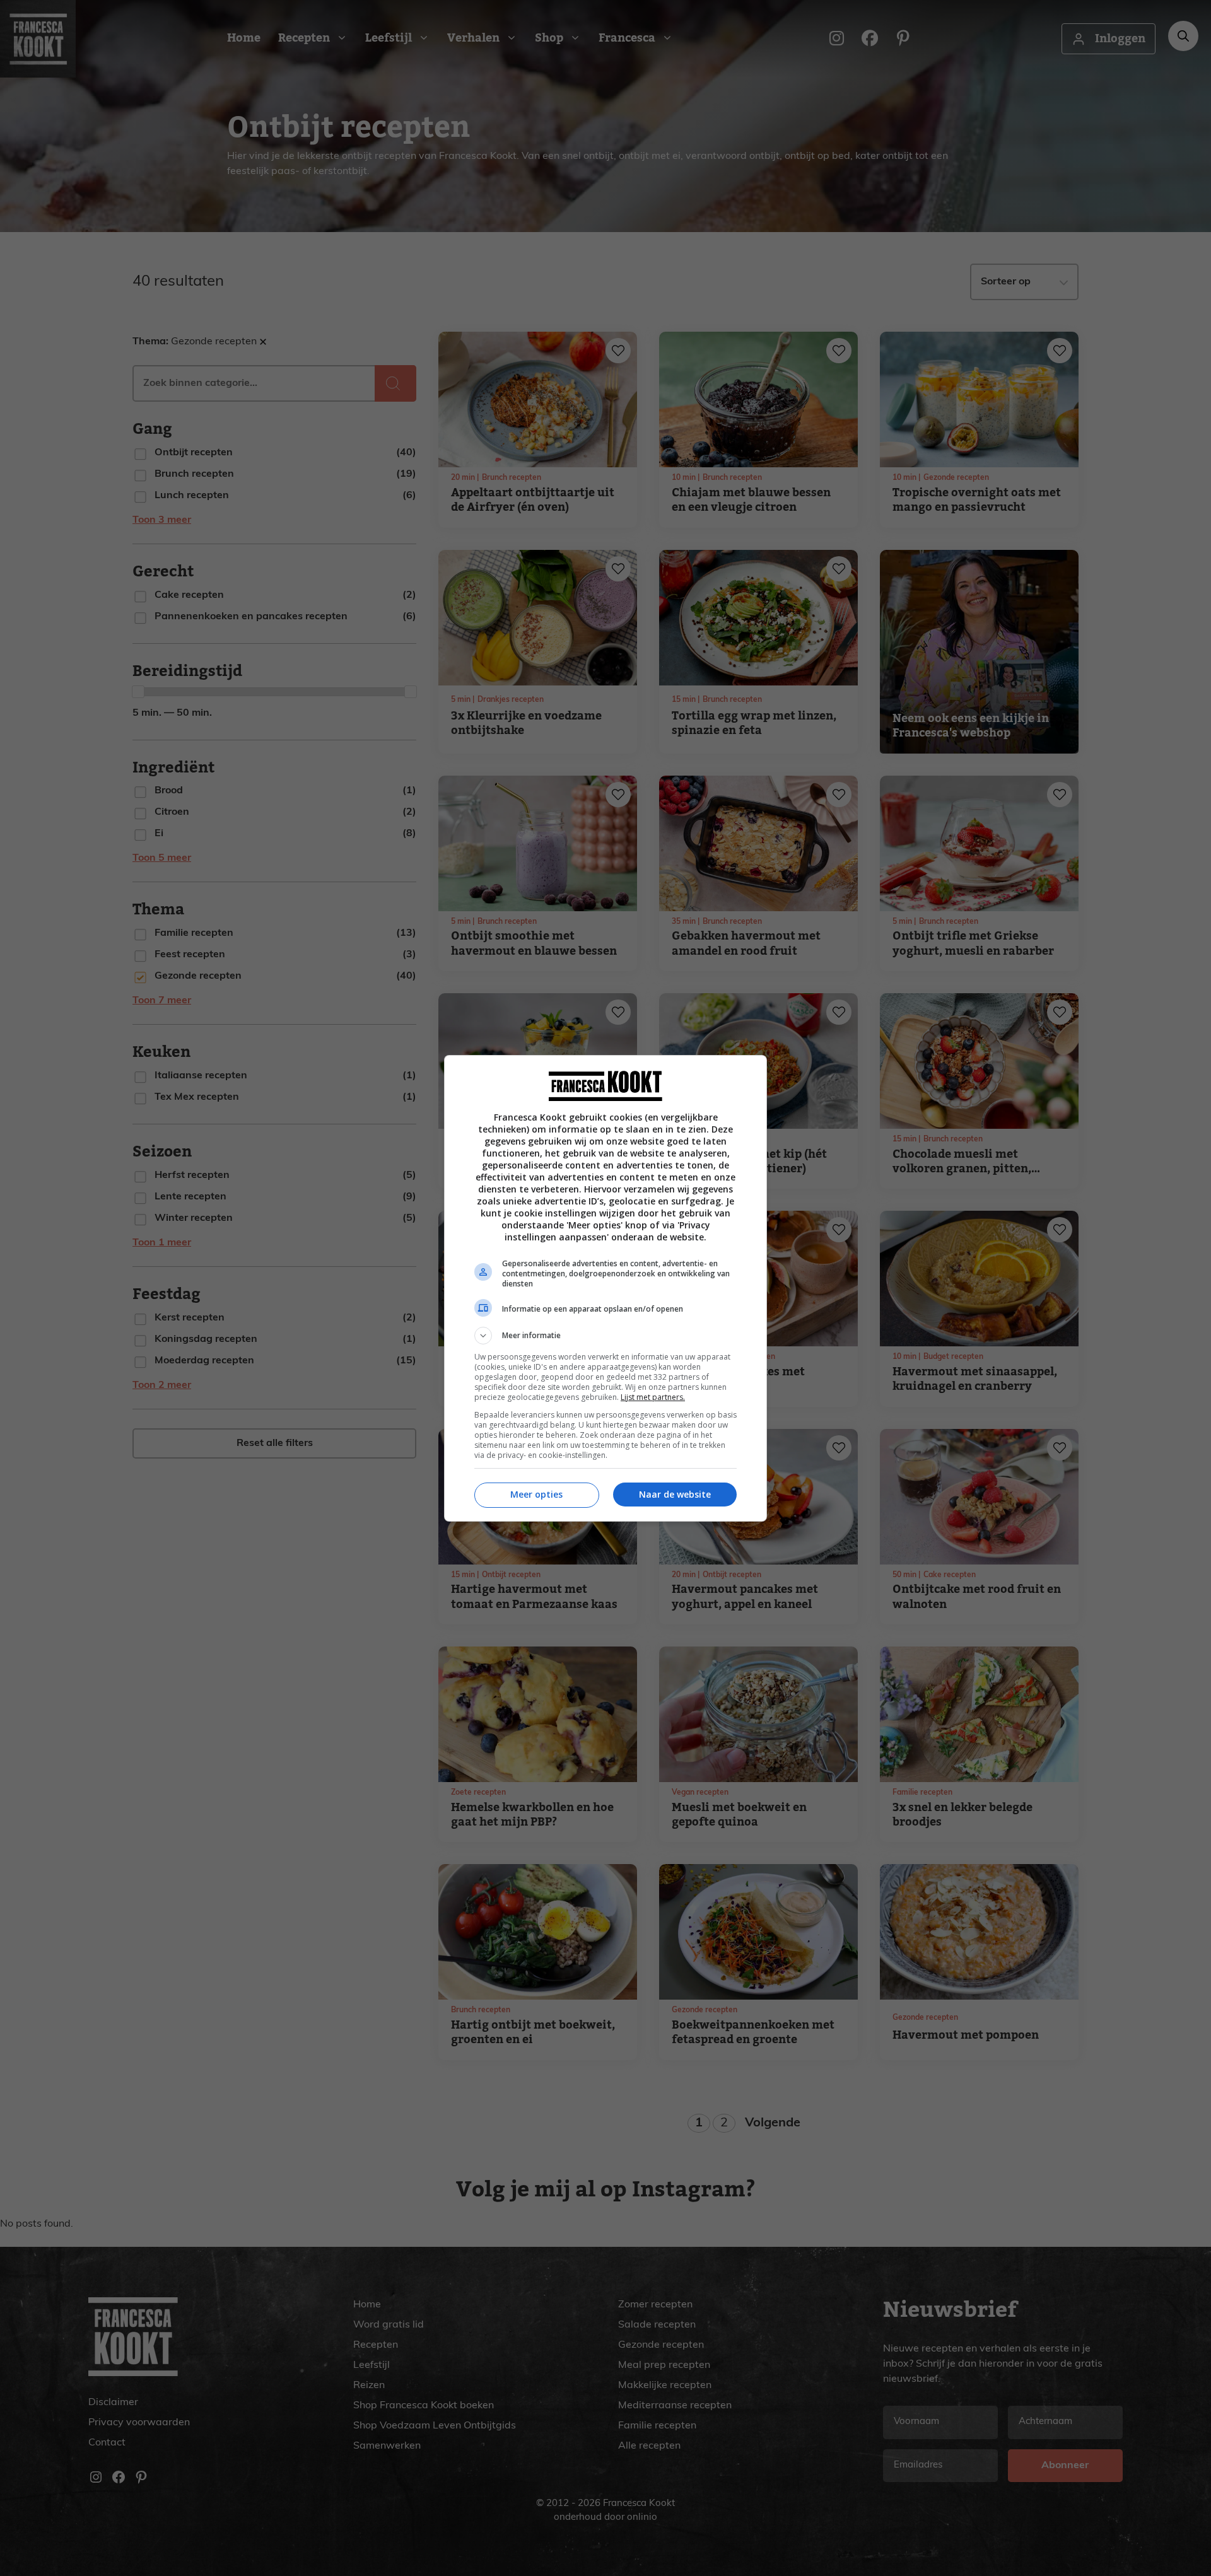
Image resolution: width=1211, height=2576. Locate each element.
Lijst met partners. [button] (653, 1397)
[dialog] (605, 1288)
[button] (605, 1336)
